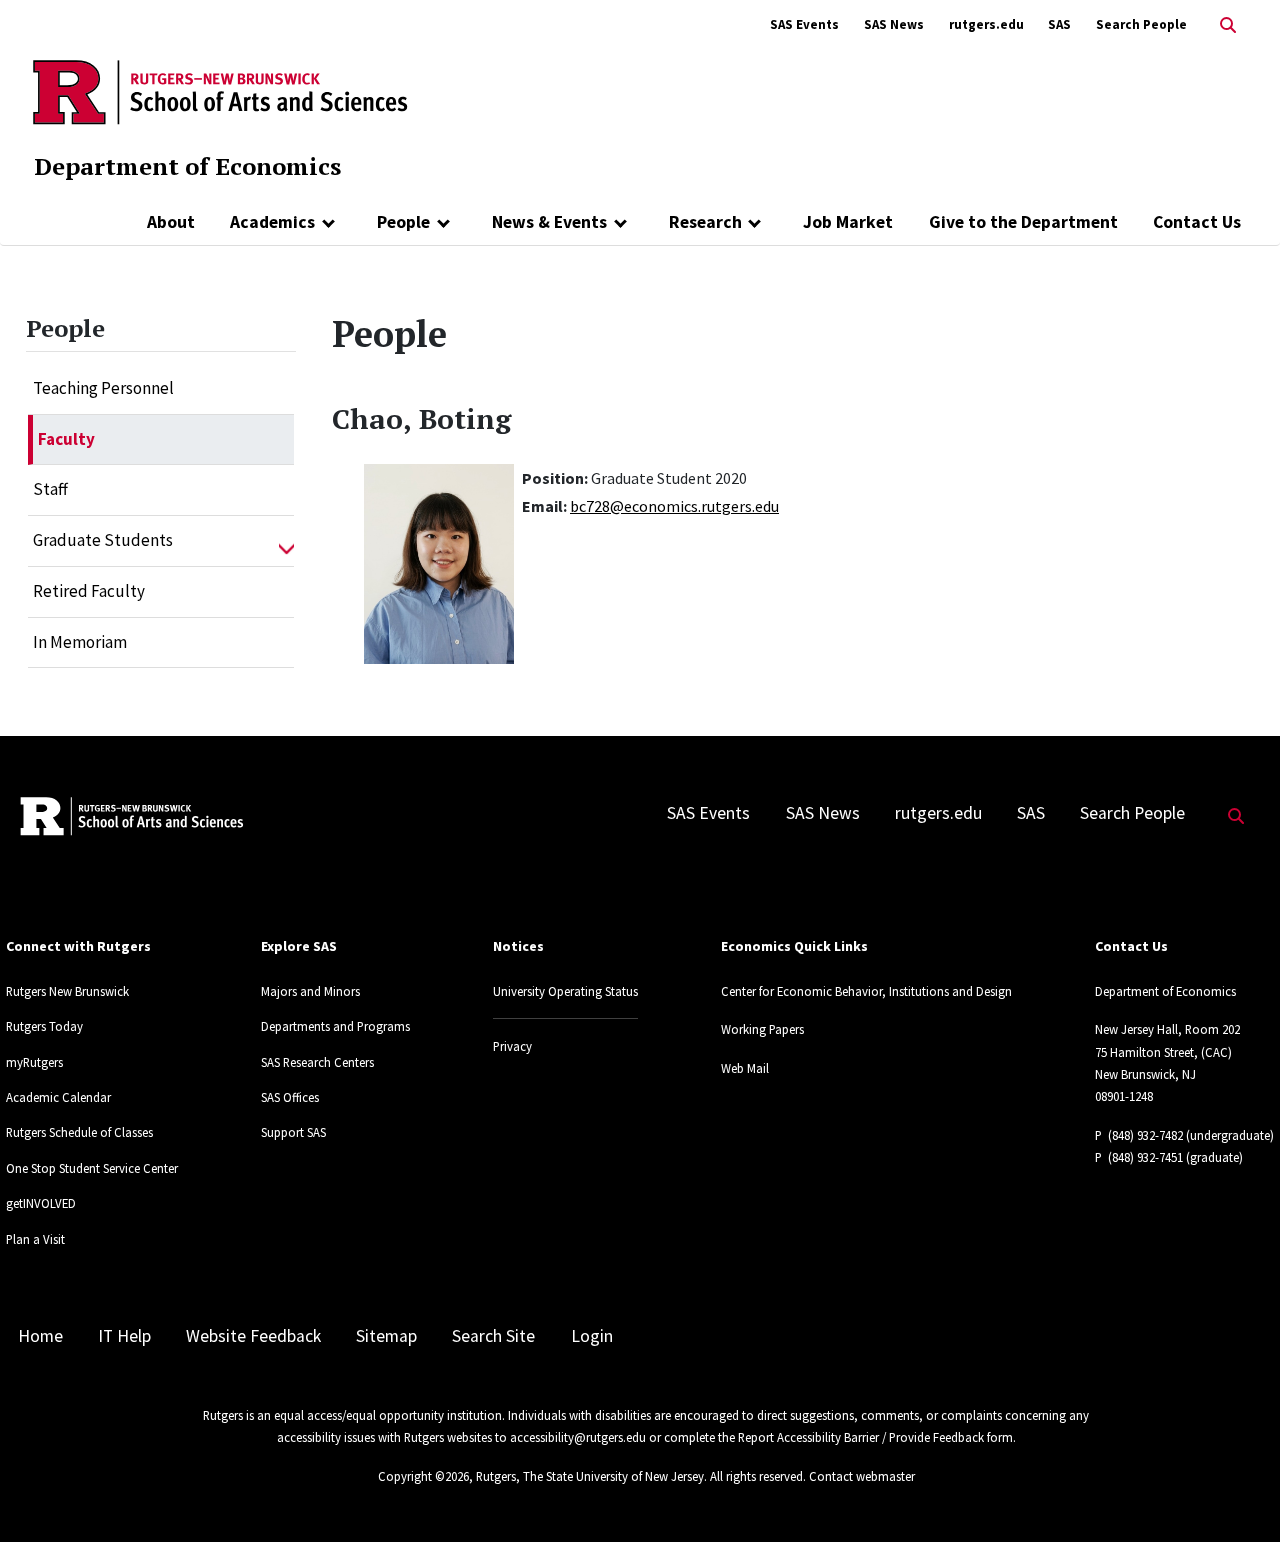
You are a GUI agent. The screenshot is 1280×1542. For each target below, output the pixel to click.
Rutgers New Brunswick (67, 991)
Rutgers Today (44, 1026)
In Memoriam (80, 642)
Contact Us (1197, 222)
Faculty (66, 439)
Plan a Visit (35, 1239)
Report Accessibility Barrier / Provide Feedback (861, 1437)
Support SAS (293, 1132)
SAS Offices (290, 1097)
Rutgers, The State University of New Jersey (590, 1476)
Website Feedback (253, 1336)
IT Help (124, 1336)
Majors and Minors (310, 991)
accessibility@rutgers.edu (578, 1437)
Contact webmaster (862, 1476)
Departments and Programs (335, 1026)
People (403, 222)
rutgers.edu (986, 24)
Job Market (848, 222)
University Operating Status (565, 991)
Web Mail (745, 1068)
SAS (1059, 24)
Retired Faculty (89, 591)
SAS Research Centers (317, 1062)
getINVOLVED (41, 1203)
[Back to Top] (1236, 1493)
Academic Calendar (58, 1097)
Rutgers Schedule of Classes (79, 1132)
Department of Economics (187, 166)
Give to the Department (1023, 222)
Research (705, 222)
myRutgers (34, 1062)
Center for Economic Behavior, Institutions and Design (866, 991)
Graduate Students (103, 540)
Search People (1141, 24)
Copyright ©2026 (423, 1476)
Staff (50, 489)
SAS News (894, 24)
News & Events (549, 222)
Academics (272, 222)
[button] (286, 541)
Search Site (493, 1336)
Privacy (512, 1046)
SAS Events (804, 24)
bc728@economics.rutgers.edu (674, 506)
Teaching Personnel (103, 388)
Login (592, 1336)
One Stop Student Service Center (92, 1168)
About (171, 222)
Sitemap (386, 1336)
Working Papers (762, 1029)
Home (40, 1336)
